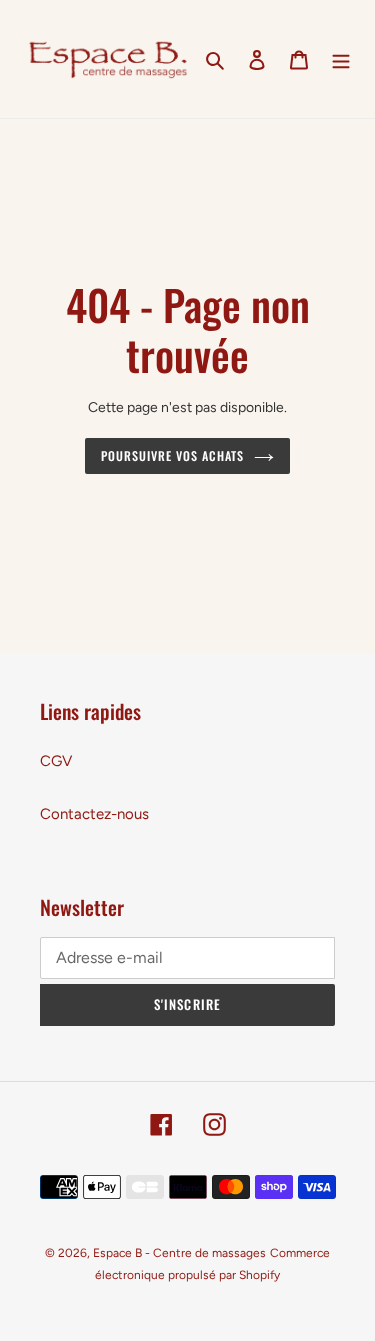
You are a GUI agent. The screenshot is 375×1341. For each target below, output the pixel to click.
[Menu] (341, 59)
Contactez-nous (94, 814)
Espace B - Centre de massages (179, 1253)
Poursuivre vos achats (172, 456)
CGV (56, 761)
